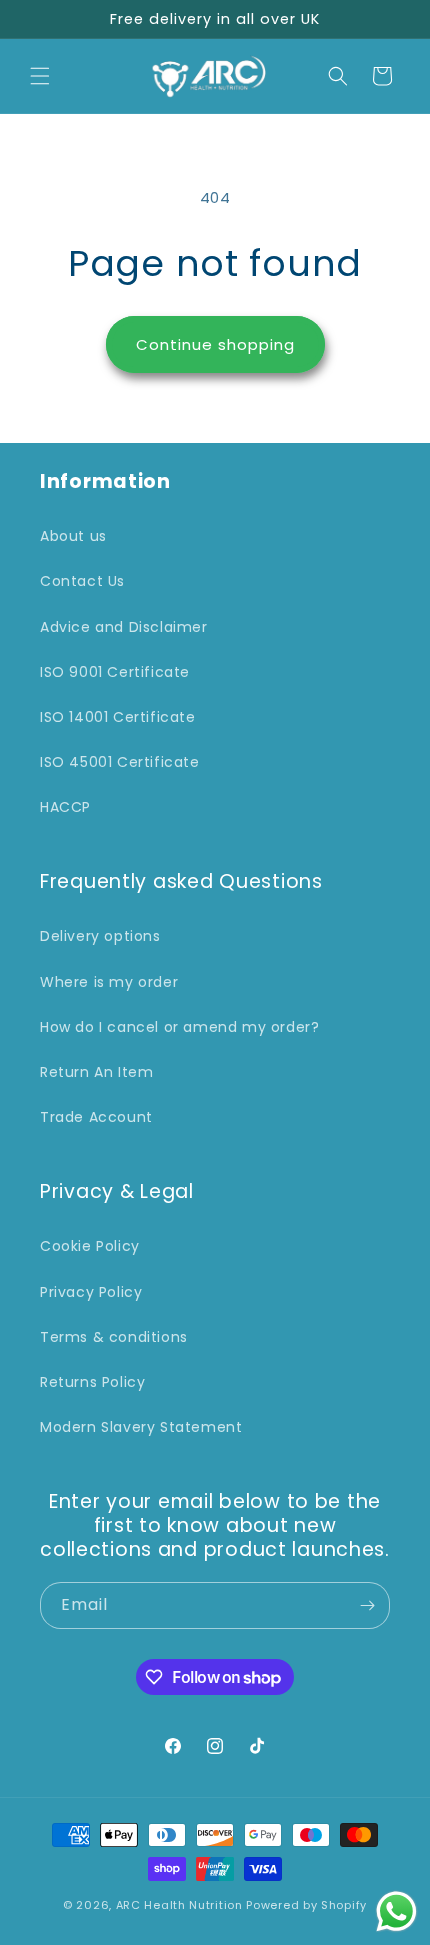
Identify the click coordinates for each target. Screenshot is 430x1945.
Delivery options (100, 936)
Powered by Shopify (306, 1905)
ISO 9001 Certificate (115, 672)
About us (73, 536)
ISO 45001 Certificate (120, 762)
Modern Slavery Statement (141, 1427)
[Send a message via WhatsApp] (396, 1911)
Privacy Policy (91, 1292)
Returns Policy (92, 1382)
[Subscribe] (367, 1605)
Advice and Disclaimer (124, 627)
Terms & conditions (114, 1337)
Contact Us (82, 581)
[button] (40, 76)
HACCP (65, 807)
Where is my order (109, 982)
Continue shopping (215, 344)
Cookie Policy (90, 1246)
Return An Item (96, 1072)
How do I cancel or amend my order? (179, 1027)
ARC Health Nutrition (179, 1905)
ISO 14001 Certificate (118, 717)
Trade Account (96, 1117)
